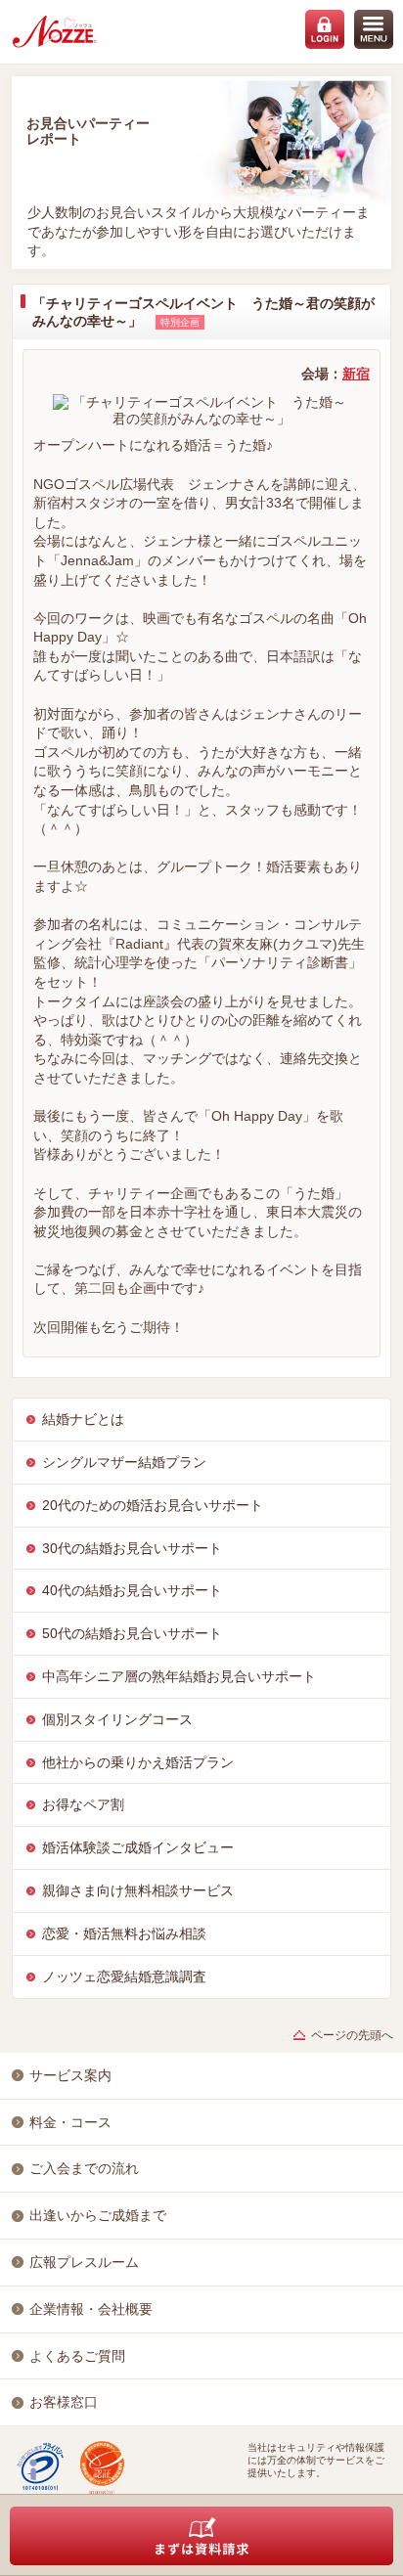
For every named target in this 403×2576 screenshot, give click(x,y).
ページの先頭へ (352, 2035)
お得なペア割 (83, 1804)
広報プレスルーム (84, 2262)
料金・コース (70, 2122)
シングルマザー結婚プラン (124, 1462)
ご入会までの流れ (84, 2168)
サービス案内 (70, 2075)
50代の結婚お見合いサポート (132, 1633)
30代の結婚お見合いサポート (132, 1548)
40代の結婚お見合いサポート (132, 1590)
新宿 (356, 374)
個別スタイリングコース (117, 1719)
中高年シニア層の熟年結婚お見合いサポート (179, 1676)
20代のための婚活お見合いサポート (153, 1505)
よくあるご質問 (77, 2356)
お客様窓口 (64, 2402)
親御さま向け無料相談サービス (138, 1890)
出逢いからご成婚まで (98, 2215)
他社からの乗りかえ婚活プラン (138, 1762)
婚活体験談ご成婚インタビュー (138, 1847)
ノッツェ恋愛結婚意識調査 (124, 1976)
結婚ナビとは (83, 1419)
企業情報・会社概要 (91, 2309)
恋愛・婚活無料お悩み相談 (124, 1933)
